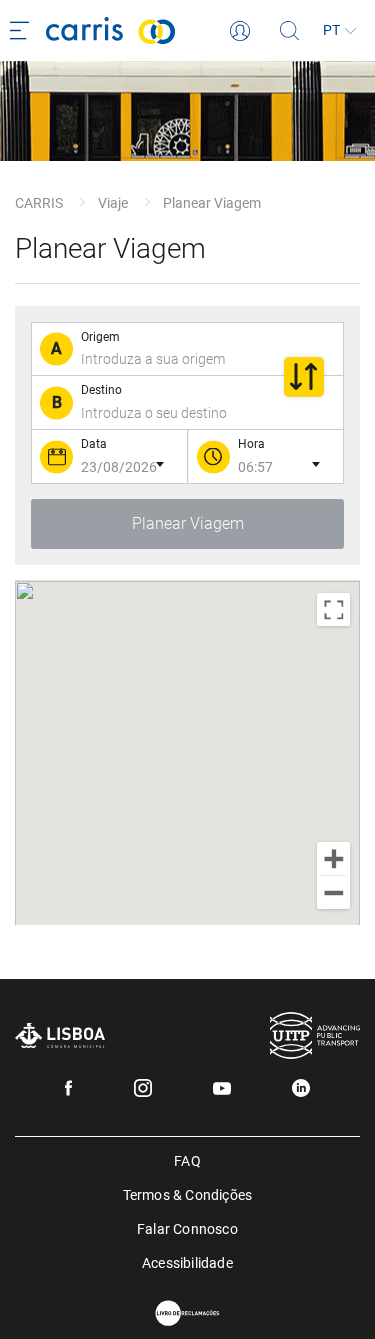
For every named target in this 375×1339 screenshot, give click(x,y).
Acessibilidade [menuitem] (187, 1261)
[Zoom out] (333, 892)
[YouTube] (222, 1088)
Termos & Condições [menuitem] (188, 1193)
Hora (251, 444)
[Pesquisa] (290, 31)
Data (94, 444)
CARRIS (39, 203)
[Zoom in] (333, 858)
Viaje (113, 203)
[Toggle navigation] (23, 31)
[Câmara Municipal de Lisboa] (60, 1035)
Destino (101, 390)
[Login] (240, 31)
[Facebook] (68, 1088)
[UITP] (315, 1035)
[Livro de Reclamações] (188, 1313)
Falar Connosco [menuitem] (187, 1227)
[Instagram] (143, 1088)
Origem (100, 337)
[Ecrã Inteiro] (333, 609)
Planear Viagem (212, 203)
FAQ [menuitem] (187, 1159)
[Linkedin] (301, 1088)
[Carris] (138, 30)
